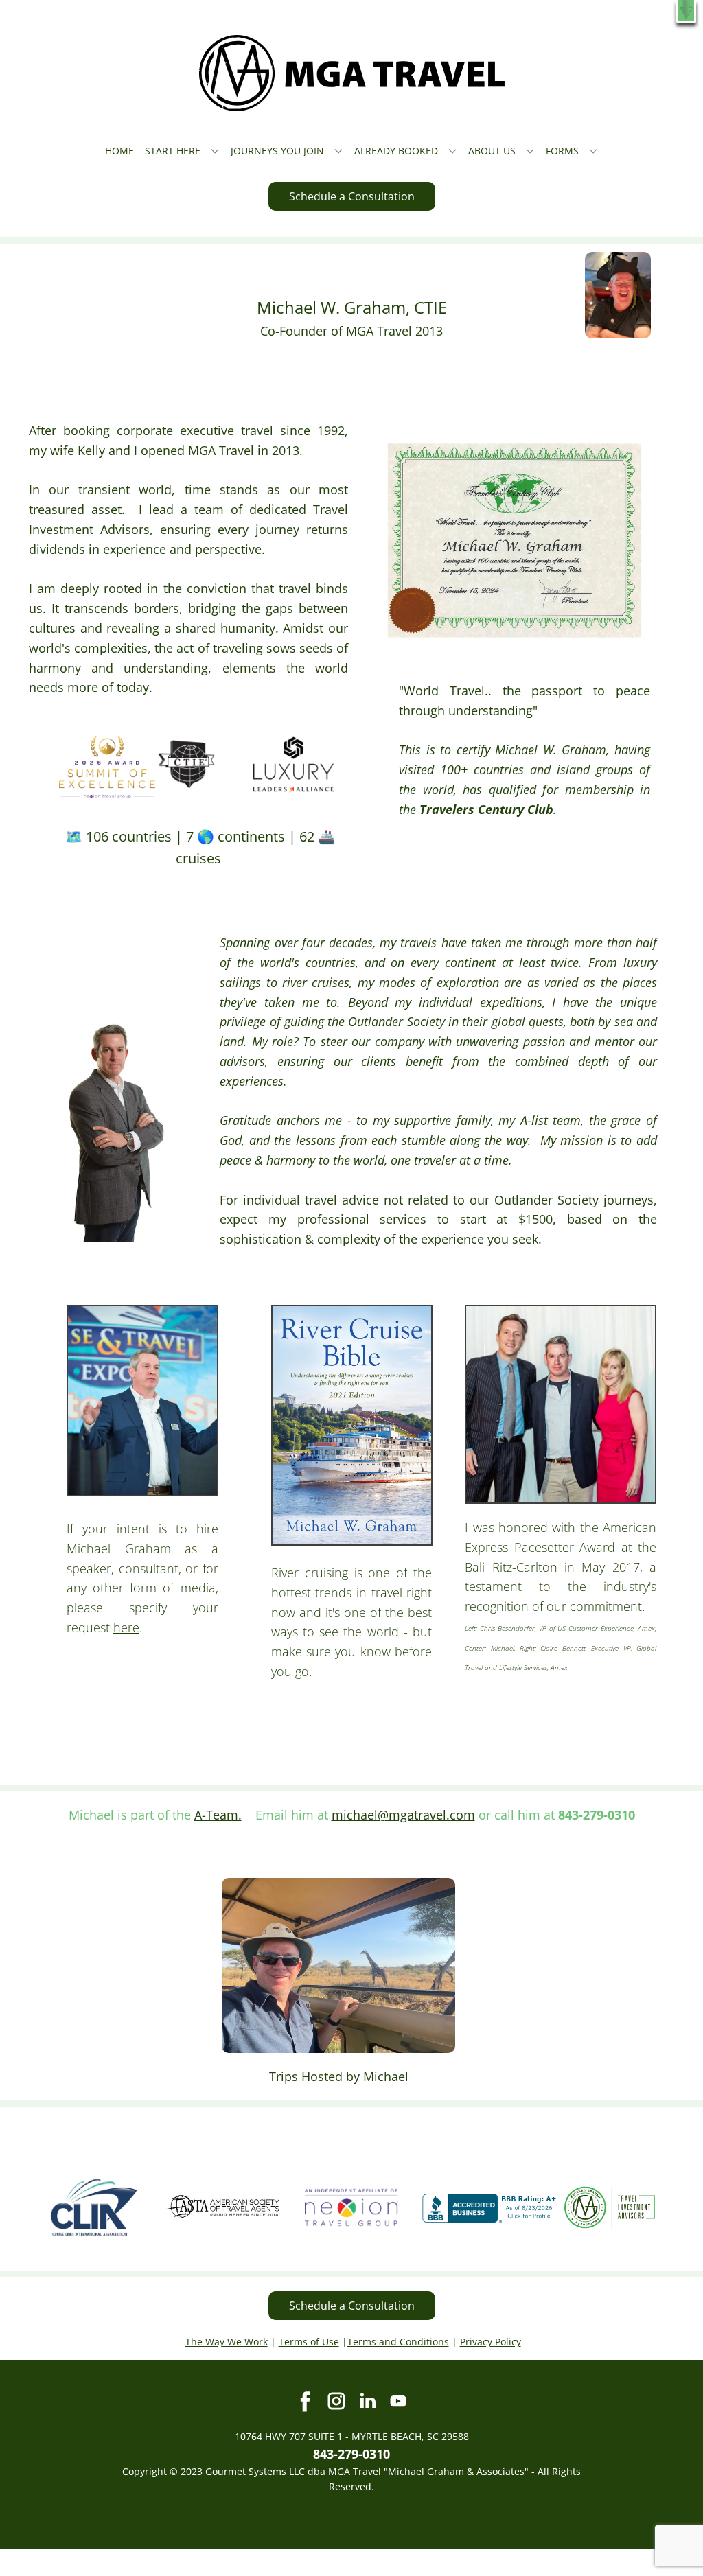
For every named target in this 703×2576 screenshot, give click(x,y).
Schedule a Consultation (352, 196)
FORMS (562, 151)
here (126, 1627)
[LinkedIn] (367, 2401)
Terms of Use (309, 2342)
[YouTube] (398, 2401)
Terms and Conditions (398, 2342)
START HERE (173, 151)
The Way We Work (227, 2342)
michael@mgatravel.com (403, 1815)
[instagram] (336, 2401)
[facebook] (306, 2401)
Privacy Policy (491, 2342)
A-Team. (218, 1815)
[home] (352, 73)
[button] (686, 11)
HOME (119, 151)
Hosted (322, 2076)
